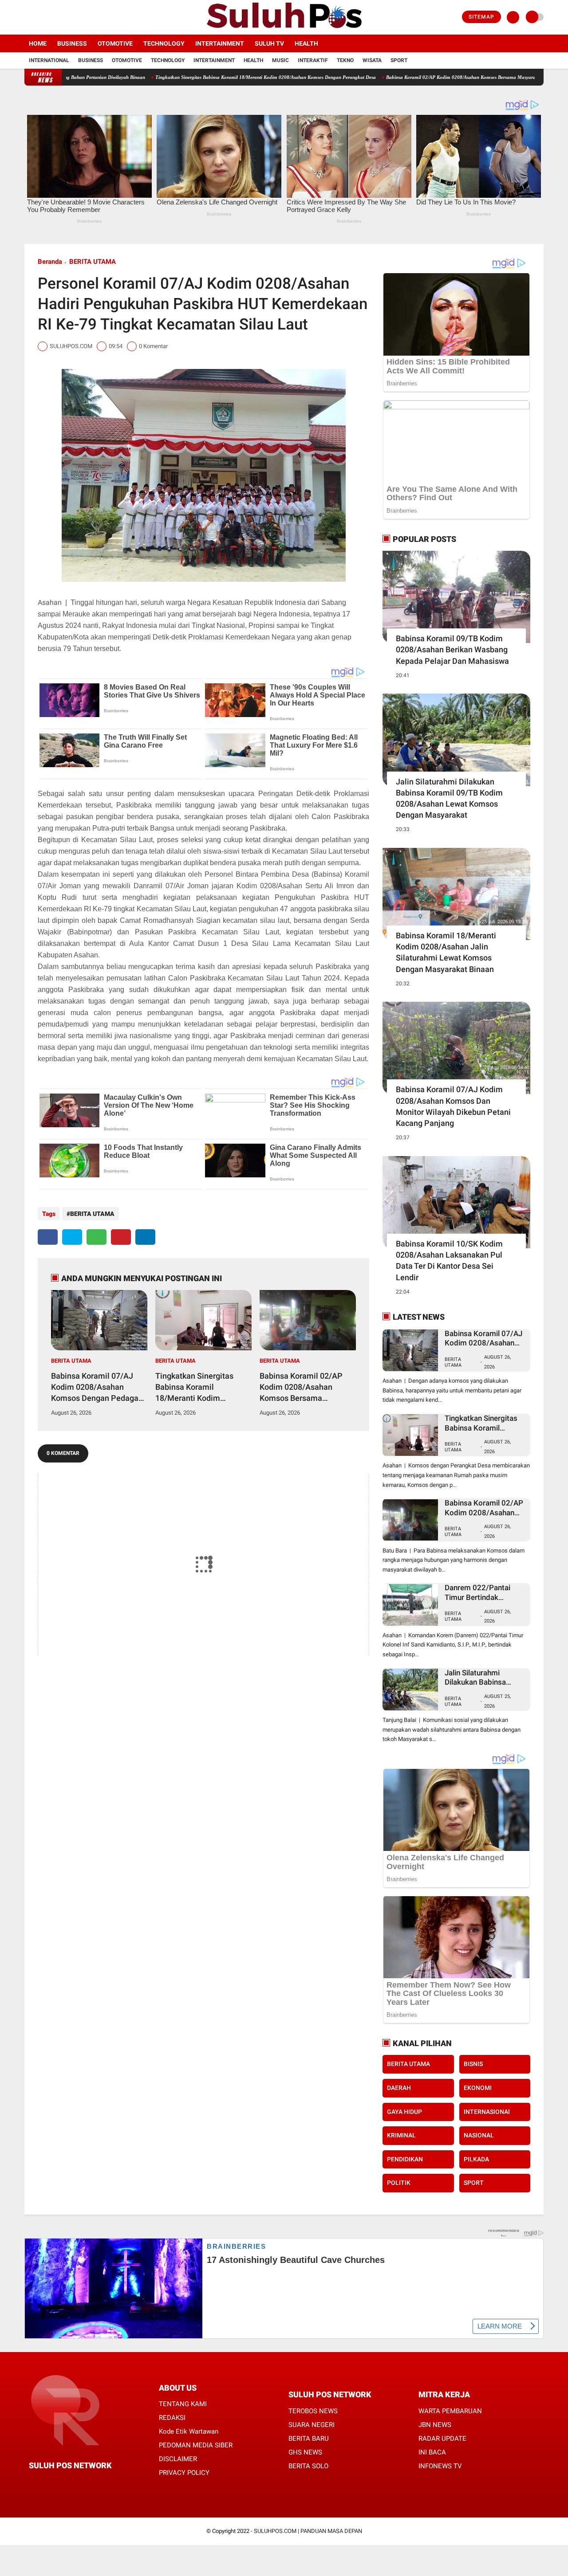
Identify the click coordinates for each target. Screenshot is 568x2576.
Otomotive (115, 43)
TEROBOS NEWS (313, 2411)
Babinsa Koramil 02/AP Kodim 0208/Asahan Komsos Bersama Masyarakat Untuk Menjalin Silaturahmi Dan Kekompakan (305, 1388)
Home (38, 43)
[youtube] (63, 17)
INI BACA (432, 2452)
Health (306, 43)
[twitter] (39, 17)
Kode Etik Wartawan (189, 2431)
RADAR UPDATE (442, 2439)
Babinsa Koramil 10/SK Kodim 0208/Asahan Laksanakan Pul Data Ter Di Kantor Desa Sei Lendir (449, 1261)
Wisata (372, 60)
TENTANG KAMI (183, 2404)
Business (72, 43)
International (49, 60)
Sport (399, 60)
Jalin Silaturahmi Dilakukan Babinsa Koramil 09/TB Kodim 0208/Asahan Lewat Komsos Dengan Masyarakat (449, 798)
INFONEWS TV (440, 2466)
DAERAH (399, 2088)
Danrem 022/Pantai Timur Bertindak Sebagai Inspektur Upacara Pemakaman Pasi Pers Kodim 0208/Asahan (481, 1593)
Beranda (50, 262)
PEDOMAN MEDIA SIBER (196, 2445)
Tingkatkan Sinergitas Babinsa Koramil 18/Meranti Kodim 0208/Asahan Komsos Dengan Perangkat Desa (196, 77)
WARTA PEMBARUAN (450, 2411)
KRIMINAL (401, 2135)
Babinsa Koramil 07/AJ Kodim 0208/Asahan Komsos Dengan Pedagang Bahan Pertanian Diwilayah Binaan (99, 1388)
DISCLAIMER (178, 2459)
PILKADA (476, 2159)
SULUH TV (269, 43)
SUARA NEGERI (312, 2425)
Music (280, 60)
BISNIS (473, 2064)
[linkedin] (145, 1237)
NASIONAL (479, 2135)
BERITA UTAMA (93, 262)
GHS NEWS (305, 2452)
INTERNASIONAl (487, 2112)
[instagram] (51, 17)
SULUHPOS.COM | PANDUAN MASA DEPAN (308, 2531)
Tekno (345, 60)
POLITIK (399, 2183)
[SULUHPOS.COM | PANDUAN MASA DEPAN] (284, 29)
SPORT (474, 2183)
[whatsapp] (97, 1237)
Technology (164, 43)
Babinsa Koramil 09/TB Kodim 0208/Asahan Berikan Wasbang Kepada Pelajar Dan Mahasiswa (452, 649)
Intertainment (220, 43)
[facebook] (27, 17)
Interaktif (313, 60)
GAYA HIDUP (404, 2112)
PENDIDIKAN (405, 2159)
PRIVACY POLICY (184, 2473)
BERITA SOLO (308, 2466)
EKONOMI (478, 2088)
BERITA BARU (309, 2439)
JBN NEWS (435, 2425)
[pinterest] (121, 1237)
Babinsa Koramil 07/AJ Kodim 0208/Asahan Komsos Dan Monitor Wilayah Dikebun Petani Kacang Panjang (453, 1106)
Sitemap (481, 17)
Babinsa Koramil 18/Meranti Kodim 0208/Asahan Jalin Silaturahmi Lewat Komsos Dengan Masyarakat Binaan (446, 952)
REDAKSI (172, 2418)
